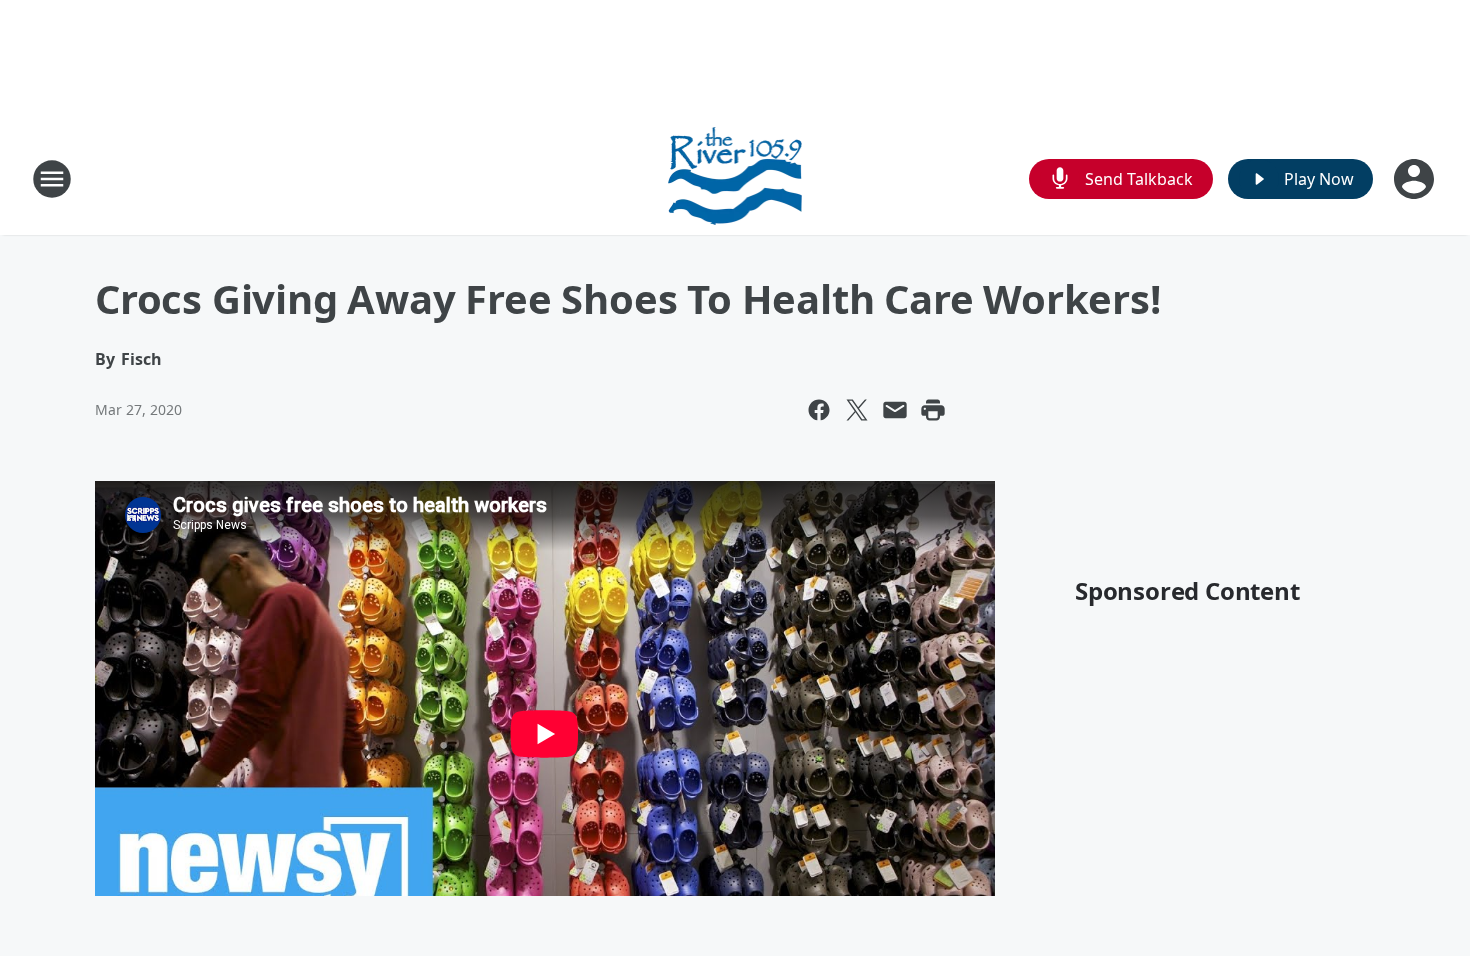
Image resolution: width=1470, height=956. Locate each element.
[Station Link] (735, 178)
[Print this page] (933, 410)
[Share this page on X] (857, 410)
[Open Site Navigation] (52, 179)
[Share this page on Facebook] (819, 410)
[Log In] (1416, 179)
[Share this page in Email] (895, 410)
